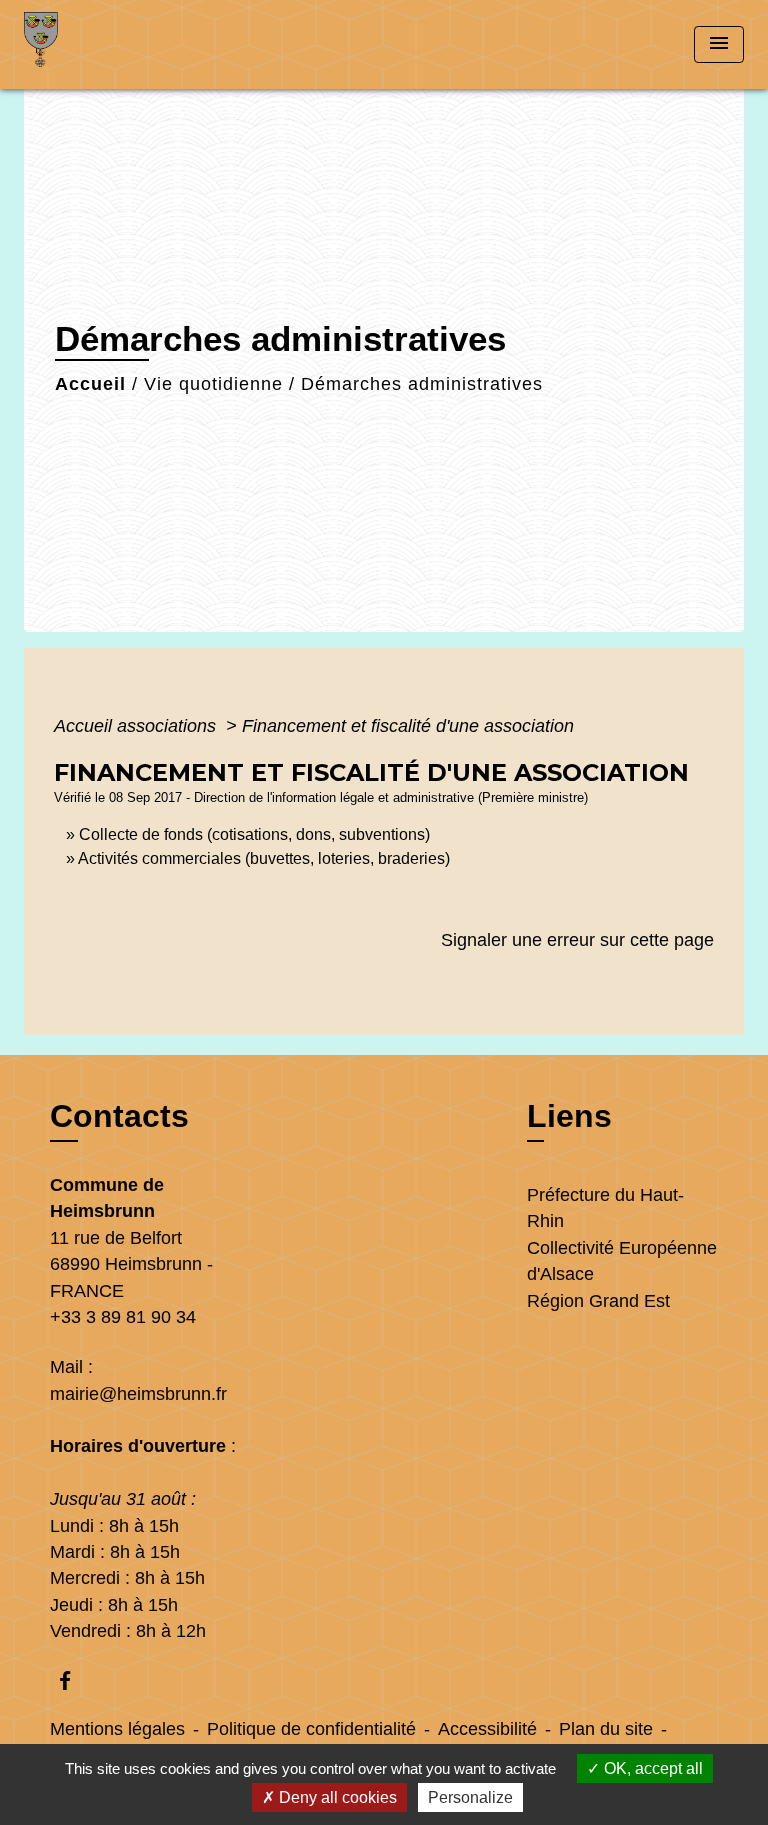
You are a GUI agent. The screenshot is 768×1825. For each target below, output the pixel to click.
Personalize (470, 1797)
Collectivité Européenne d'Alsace (622, 1261)
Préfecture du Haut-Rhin (605, 1208)
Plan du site (606, 1729)
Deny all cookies (336, 1797)
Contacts (119, 1116)
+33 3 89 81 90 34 (123, 1317)
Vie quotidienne (213, 384)
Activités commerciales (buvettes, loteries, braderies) (264, 858)
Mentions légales (117, 1729)
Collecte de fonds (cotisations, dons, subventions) (254, 834)
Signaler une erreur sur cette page (577, 940)
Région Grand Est (598, 1301)
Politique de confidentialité (311, 1729)
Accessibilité (487, 1729)
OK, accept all (651, 1768)
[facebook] (74, 1680)
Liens (569, 1116)
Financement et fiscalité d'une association (408, 726)
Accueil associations (137, 726)
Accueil (90, 384)
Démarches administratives (422, 384)
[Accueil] (99, 44)
